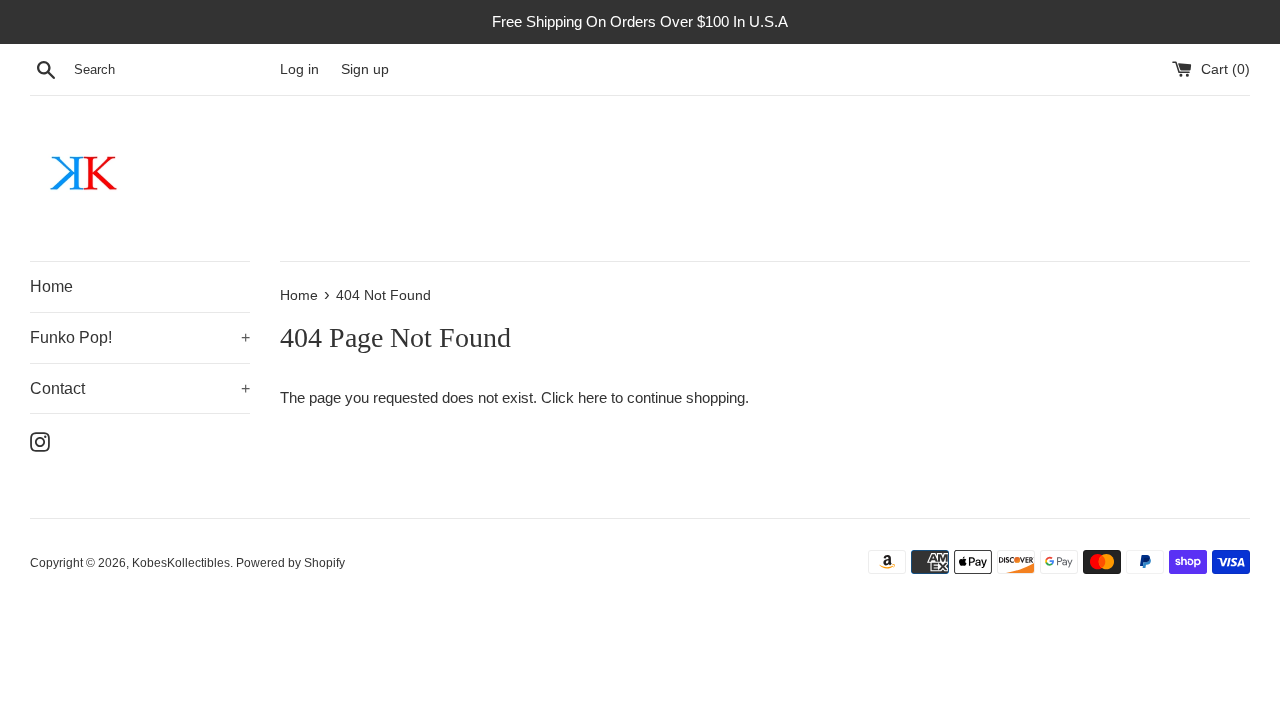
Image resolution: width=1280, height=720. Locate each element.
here (592, 397)
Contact (140, 388)
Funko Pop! (140, 337)
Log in (299, 69)
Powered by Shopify (290, 563)
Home (51, 286)
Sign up (365, 69)
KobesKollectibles (181, 563)
